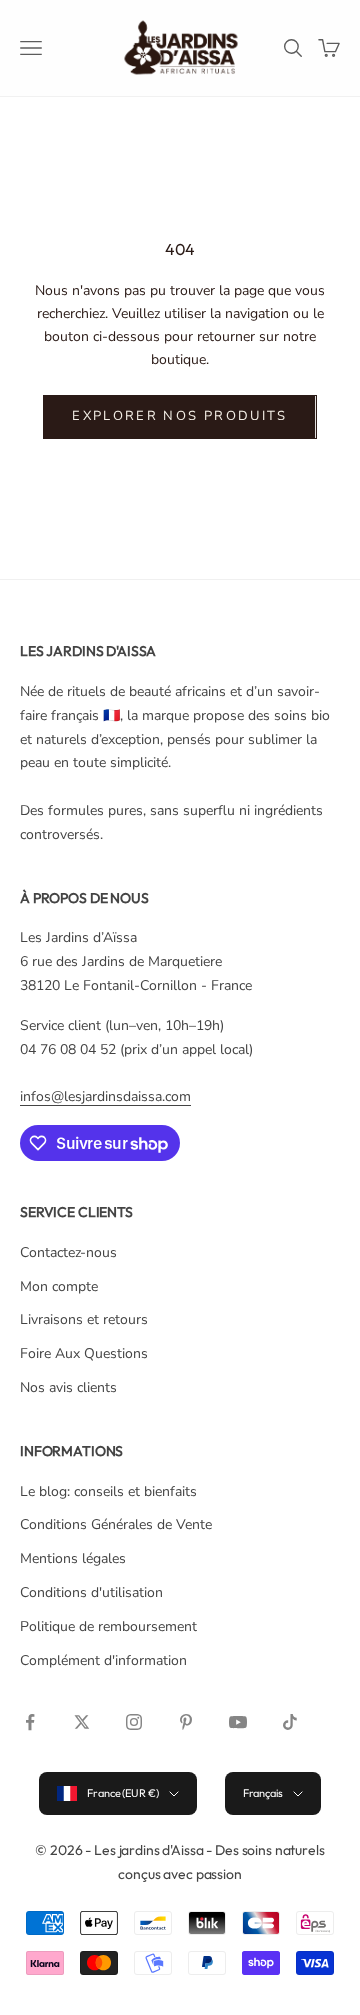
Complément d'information (103, 1660)
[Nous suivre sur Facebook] (30, 1722)
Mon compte (59, 1286)
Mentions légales (73, 1558)
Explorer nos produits (179, 416)
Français (263, 1793)
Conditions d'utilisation (91, 1592)
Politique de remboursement (108, 1626)
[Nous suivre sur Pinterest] (186, 1722)
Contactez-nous (68, 1252)
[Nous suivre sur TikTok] (290, 1722)
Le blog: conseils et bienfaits (108, 1491)
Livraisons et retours (84, 1319)
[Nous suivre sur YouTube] (238, 1722)
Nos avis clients (68, 1387)
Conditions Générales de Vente (116, 1524)
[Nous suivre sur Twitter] (82, 1722)
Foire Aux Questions (84, 1353)
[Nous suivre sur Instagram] (134, 1722)
